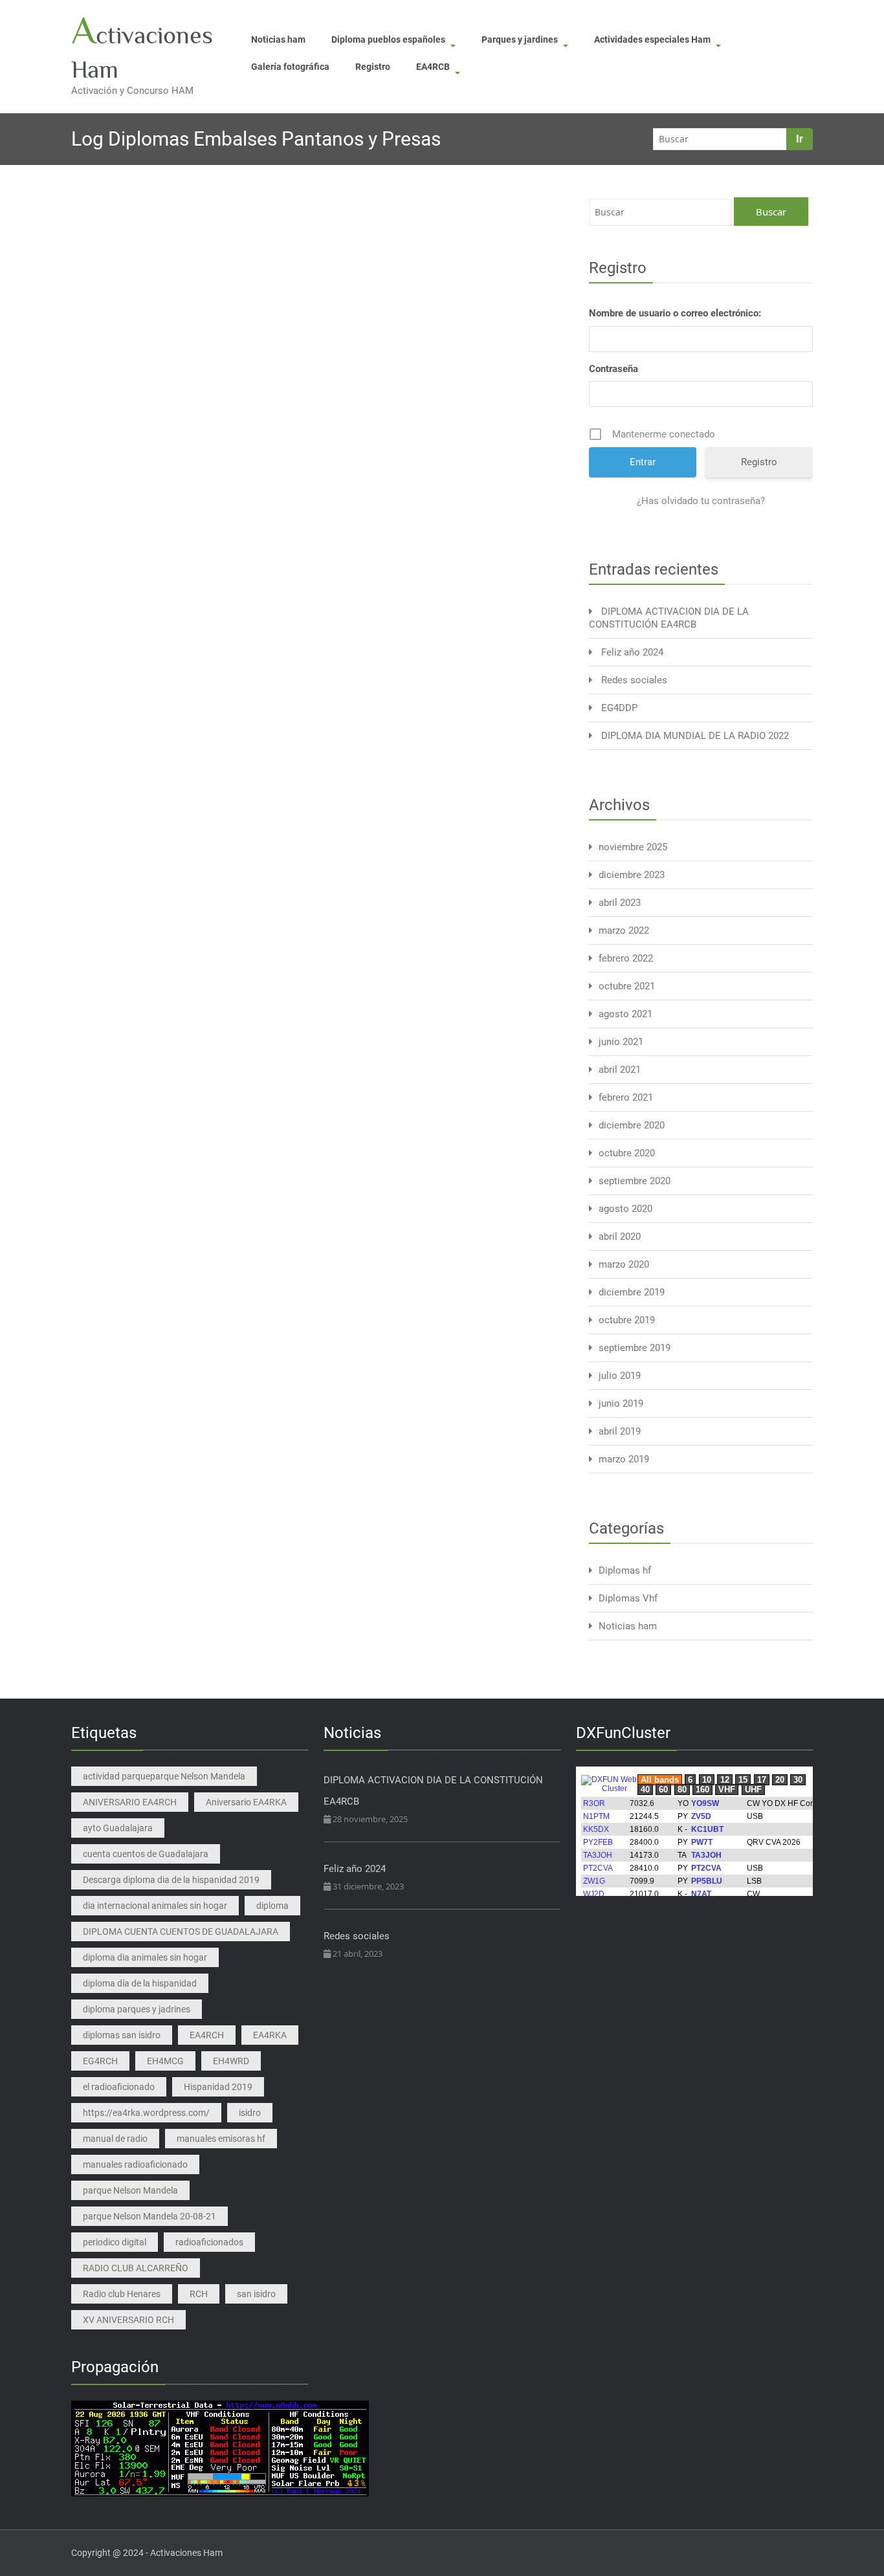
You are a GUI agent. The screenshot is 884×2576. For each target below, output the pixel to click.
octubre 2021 (627, 986)
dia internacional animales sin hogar (155, 1906)
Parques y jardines (520, 39)
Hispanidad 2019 (218, 2087)
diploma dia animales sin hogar (145, 1957)
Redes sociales (634, 680)
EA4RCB (433, 67)
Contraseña (613, 369)
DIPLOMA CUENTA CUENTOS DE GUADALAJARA (181, 1932)
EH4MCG (165, 2061)
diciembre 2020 (632, 1125)
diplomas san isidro (122, 2035)
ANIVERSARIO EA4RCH (130, 1802)
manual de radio (115, 2139)
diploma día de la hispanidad (140, 1983)
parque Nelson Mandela (130, 2190)
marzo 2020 (624, 1264)
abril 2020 (620, 1237)
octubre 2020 (627, 1153)
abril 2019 (620, 1431)
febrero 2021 (626, 1097)
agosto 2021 (625, 1014)
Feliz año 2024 (632, 652)
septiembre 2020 (635, 1181)
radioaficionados (209, 2242)
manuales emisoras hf (221, 2139)
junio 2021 (621, 1042)
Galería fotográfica (290, 67)
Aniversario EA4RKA (246, 1802)
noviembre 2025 (633, 847)
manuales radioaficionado (135, 2164)
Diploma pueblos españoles (388, 39)
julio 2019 (620, 1376)
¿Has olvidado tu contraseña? (701, 501)
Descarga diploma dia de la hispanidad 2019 (171, 1880)
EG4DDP (619, 708)
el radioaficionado (119, 2087)
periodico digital (115, 2242)
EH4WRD (231, 2061)
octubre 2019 (627, 1320)
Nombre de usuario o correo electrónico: (675, 313)
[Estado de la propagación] (220, 2448)
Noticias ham (278, 39)
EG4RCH (100, 2061)
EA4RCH (207, 2035)
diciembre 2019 (632, 1292)
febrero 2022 (626, 958)
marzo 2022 (624, 930)
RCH (199, 2294)
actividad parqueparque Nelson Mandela (164, 1776)
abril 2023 (620, 903)
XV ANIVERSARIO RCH (128, 2320)
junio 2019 (621, 1404)
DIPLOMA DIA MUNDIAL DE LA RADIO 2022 (695, 736)
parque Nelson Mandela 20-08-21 (149, 2216)
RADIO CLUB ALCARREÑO (136, 2268)
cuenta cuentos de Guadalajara (146, 1854)
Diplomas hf (625, 1570)
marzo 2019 (624, 1459)
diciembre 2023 (632, 875)
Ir (800, 139)
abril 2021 (620, 1070)
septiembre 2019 (635, 1348)
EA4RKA (270, 2035)
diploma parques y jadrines (137, 2009)
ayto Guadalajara (118, 1828)
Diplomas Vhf (628, 1598)
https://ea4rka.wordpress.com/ (146, 2113)
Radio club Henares (122, 2294)
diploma (272, 1906)
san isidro (256, 2294)
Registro (373, 67)
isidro (250, 2113)
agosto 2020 (625, 1209)
